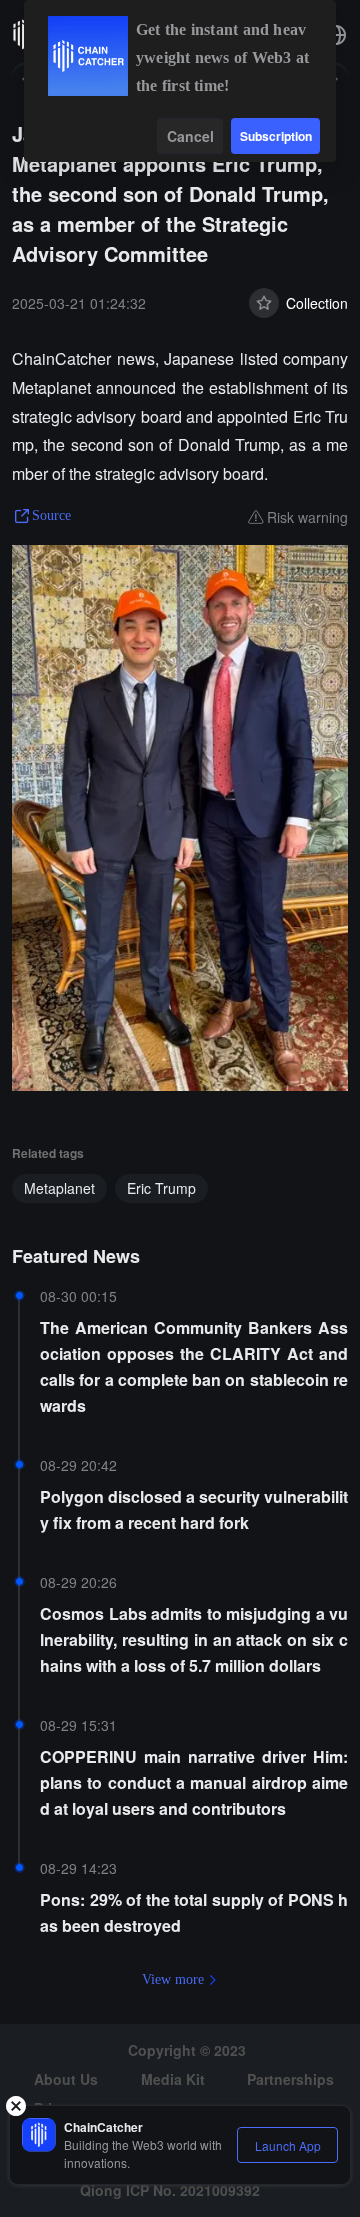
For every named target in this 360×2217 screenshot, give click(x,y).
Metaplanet (59, 1188)
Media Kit (173, 2079)
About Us (66, 2079)
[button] (336, 35)
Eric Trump (161, 1188)
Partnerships (290, 2079)
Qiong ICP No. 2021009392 (170, 2190)
